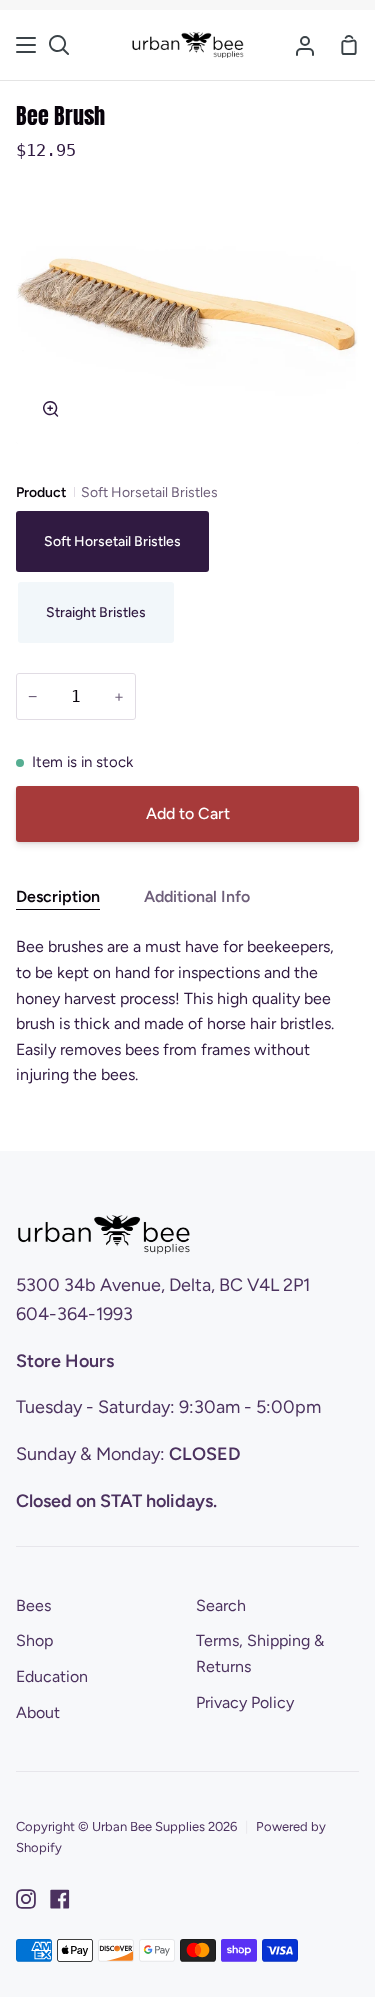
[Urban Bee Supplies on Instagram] (26, 1899)
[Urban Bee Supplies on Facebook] (60, 1899)
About (38, 1712)
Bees (33, 1605)
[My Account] (305, 45)
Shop (34, 1640)
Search (221, 1605)
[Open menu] (27, 45)
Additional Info (197, 896)
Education (52, 1676)
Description (58, 896)
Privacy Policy (245, 1702)
